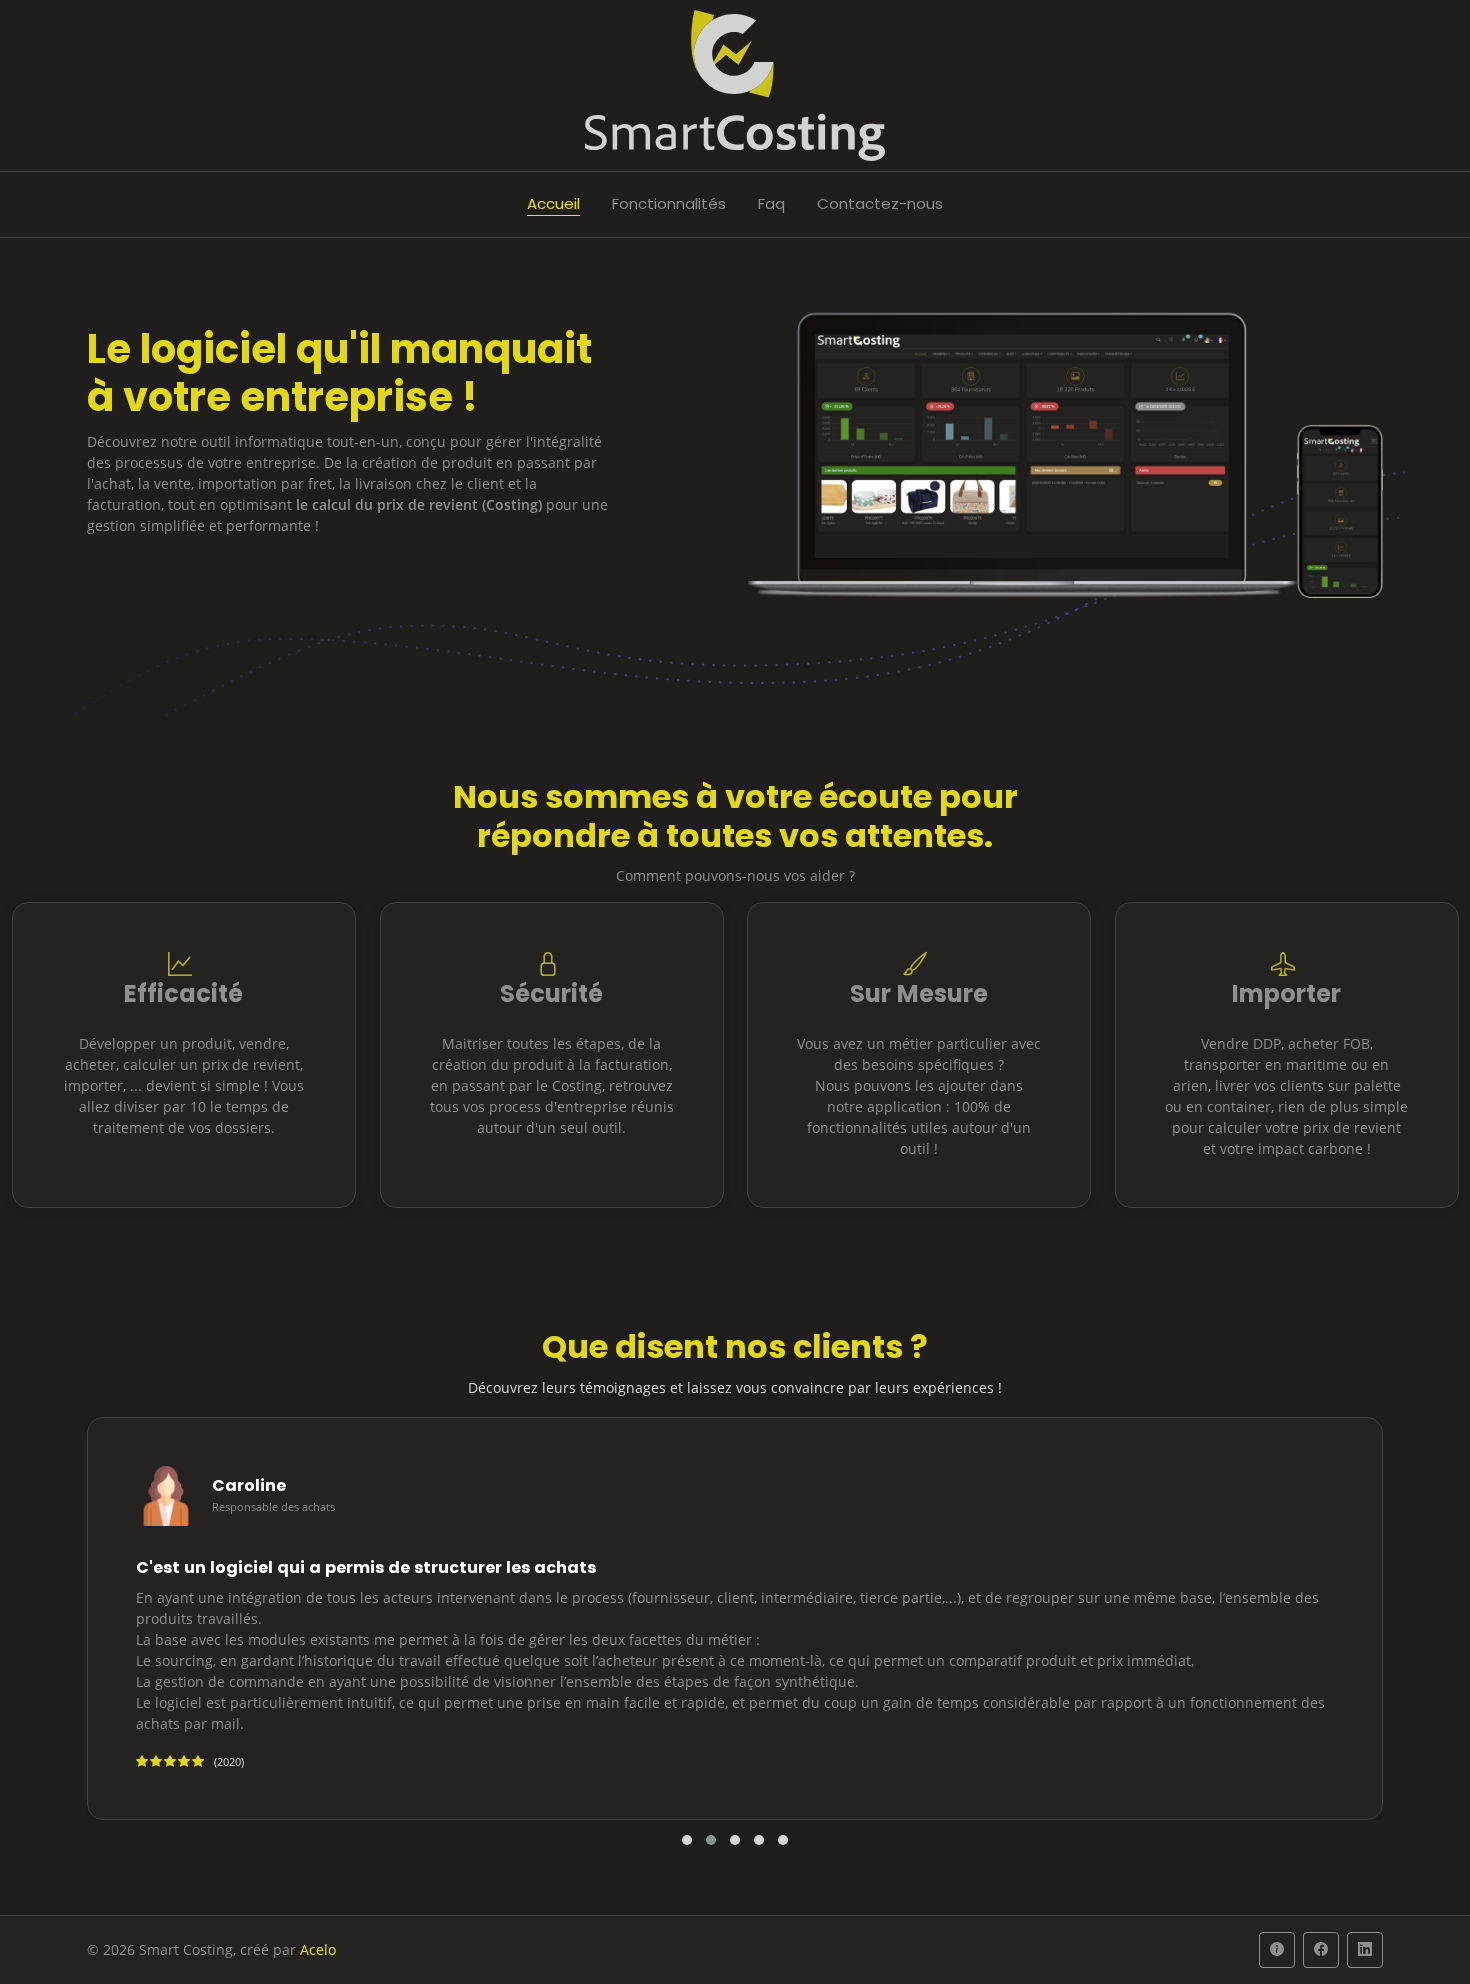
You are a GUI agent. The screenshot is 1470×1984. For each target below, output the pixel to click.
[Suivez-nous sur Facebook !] (1321, 1950)
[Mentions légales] (1277, 1950)
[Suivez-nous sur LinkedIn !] (1365, 1950)
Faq (771, 203)
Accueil (553, 203)
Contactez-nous (880, 203)
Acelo (318, 1949)
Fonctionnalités (669, 203)
